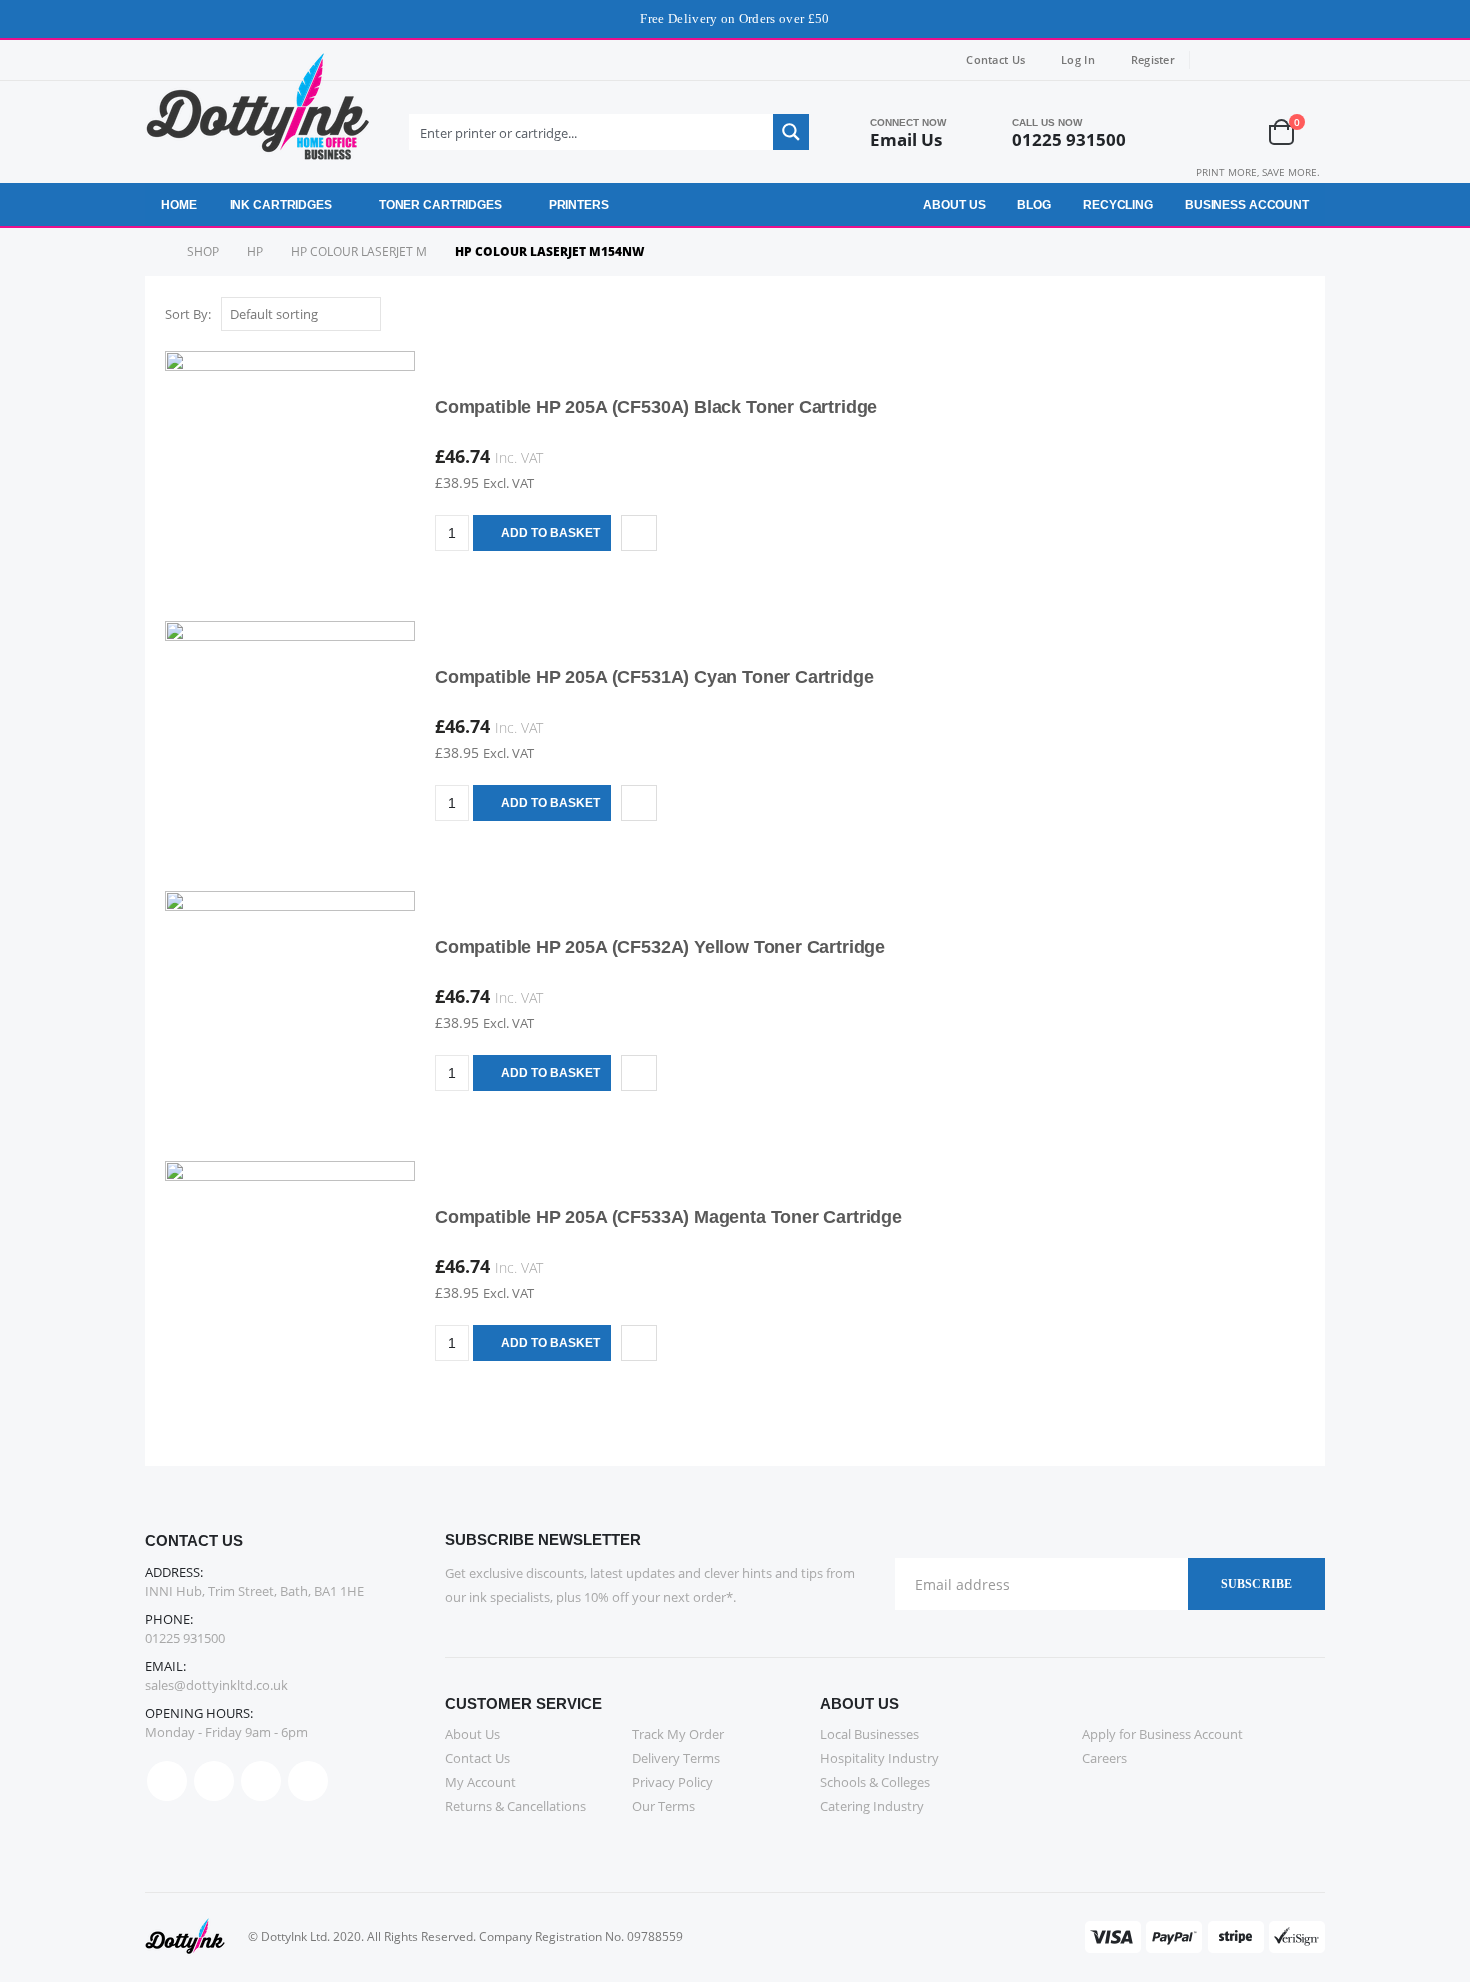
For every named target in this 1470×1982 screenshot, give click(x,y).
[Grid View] (1272, 315)
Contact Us (995, 59)
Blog (1034, 205)
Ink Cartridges (281, 205)
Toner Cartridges (440, 205)
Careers (1104, 1758)
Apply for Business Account (1162, 1734)
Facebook (167, 1781)
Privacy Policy (672, 1782)
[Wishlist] (1231, 132)
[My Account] (1178, 132)
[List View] (1295, 315)
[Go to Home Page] (152, 252)
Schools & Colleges (875, 1782)
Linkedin (308, 1781)
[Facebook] (1218, 60)
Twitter (214, 1781)
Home (179, 205)
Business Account (1247, 205)
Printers (579, 205)
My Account (480, 1782)
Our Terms (663, 1806)
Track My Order (678, 1734)
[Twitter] (1249, 60)
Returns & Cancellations (515, 1806)
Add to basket (550, 533)
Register (1153, 59)
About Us (954, 205)
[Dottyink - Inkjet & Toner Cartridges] (257, 116)
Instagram (261, 1781)
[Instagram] (1280, 60)
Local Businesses (869, 1734)
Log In (1078, 59)
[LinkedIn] (1311, 60)
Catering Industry (872, 1806)
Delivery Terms (676, 1758)
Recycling (1118, 205)
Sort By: (188, 314)
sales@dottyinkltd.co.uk (216, 1685)
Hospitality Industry (879, 1758)
